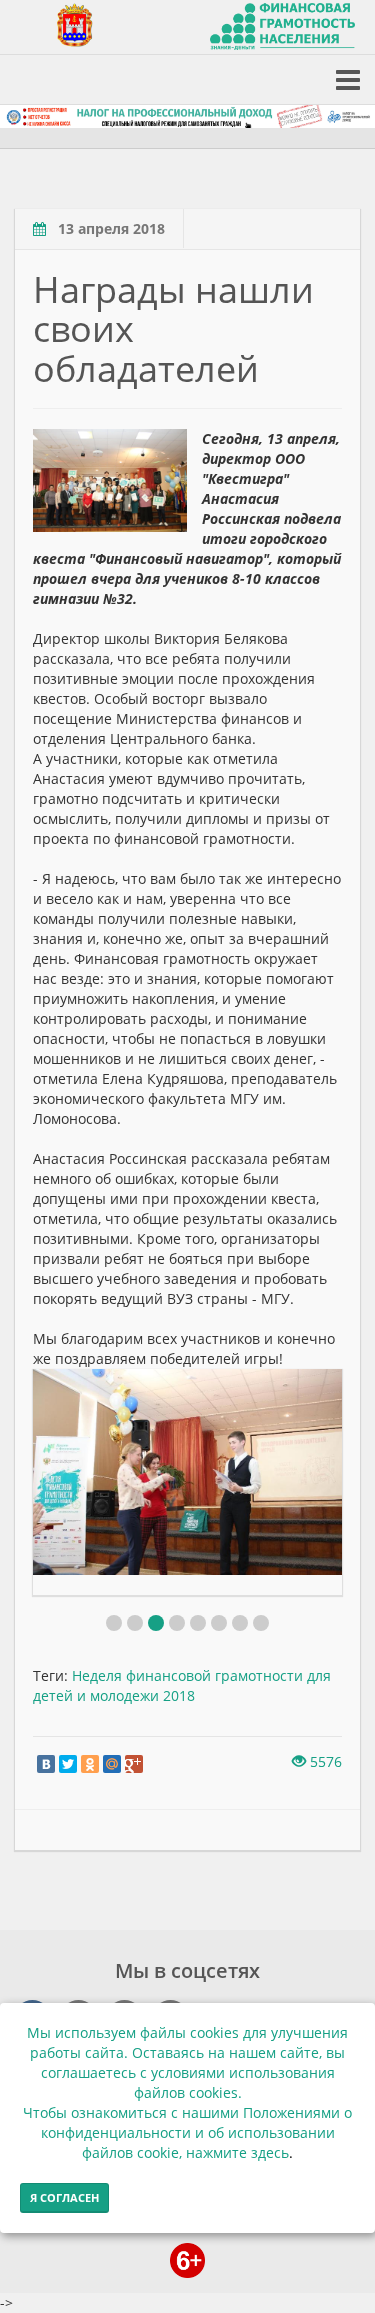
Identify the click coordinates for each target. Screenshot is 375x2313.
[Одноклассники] (90, 1764)
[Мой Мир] (112, 1764)
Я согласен (64, 2197)
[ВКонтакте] (46, 1764)
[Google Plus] (134, 1764)
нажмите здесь (237, 2152)
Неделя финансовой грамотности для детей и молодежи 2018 (182, 1685)
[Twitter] (68, 1764)
